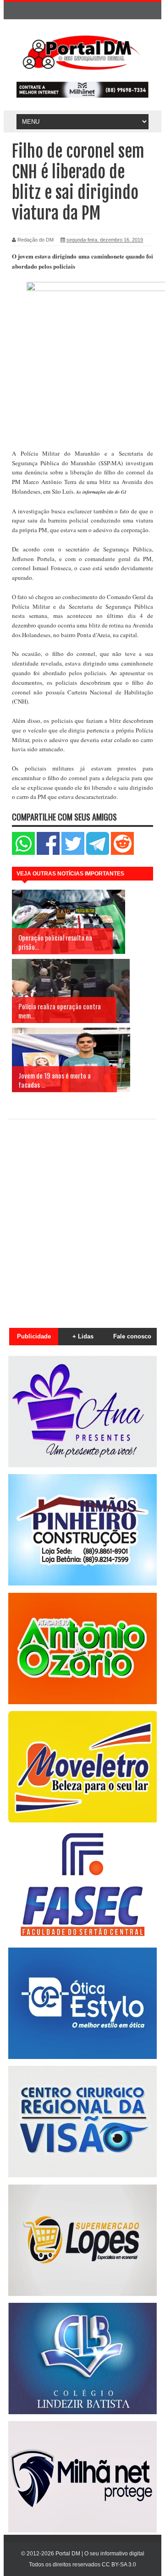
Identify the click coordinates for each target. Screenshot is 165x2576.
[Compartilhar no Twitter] (73, 853)
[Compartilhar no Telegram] (98, 853)
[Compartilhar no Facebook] (48, 853)
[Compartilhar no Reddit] (122, 853)
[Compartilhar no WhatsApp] (23, 853)
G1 (124, 492)
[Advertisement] (82, 1218)
